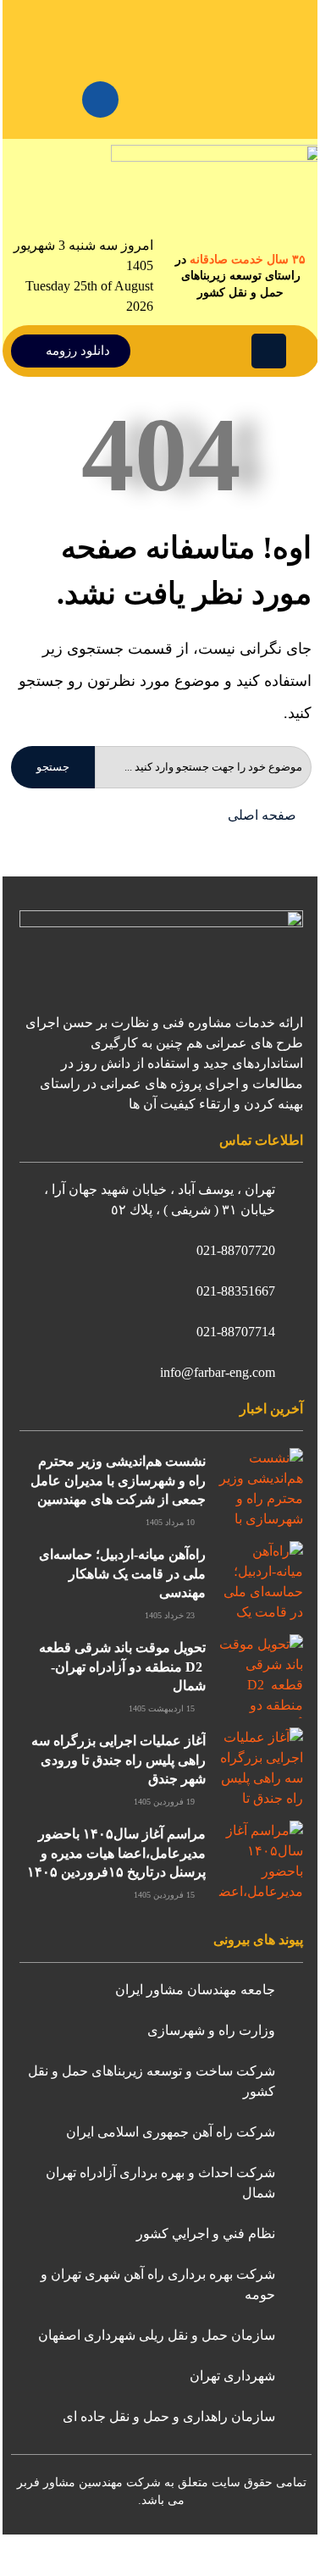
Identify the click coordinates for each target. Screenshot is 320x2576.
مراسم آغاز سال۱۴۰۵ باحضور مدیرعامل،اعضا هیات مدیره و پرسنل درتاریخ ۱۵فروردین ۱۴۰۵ (116, 1853)
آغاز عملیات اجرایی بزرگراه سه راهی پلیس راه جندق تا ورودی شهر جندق (119, 1760)
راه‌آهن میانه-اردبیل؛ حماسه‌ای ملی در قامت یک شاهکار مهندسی (122, 1573)
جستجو (53, 767)
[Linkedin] (100, 100)
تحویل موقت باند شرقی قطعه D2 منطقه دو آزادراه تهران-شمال (122, 1667)
